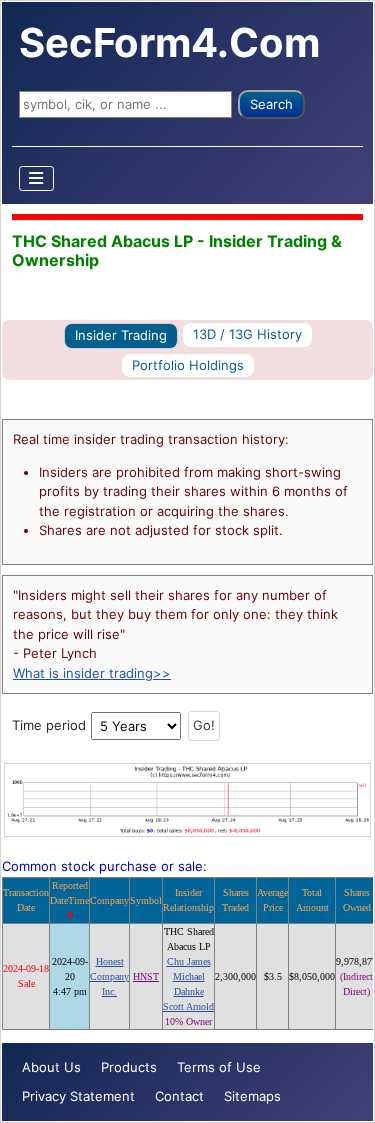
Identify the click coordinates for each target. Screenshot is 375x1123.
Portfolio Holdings (188, 365)
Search (271, 104)
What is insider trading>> (92, 673)
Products (129, 1067)
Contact (179, 1096)
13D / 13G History (247, 334)
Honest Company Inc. (109, 976)
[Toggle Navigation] (37, 178)
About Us (51, 1067)
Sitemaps (252, 1096)
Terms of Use (219, 1067)
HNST (146, 976)
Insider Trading (121, 335)
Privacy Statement (78, 1096)
